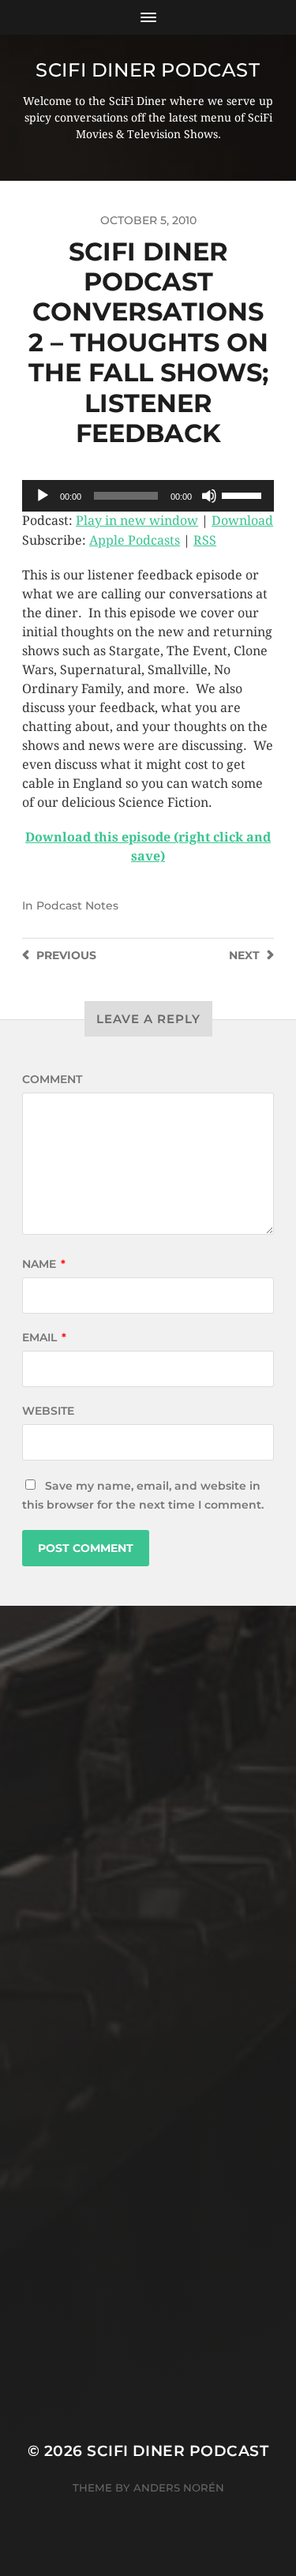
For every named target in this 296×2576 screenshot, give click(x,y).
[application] (148, 496)
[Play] (43, 496)
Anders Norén (179, 2488)
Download (242, 521)
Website (48, 1411)
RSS (205, 540)
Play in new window (137, 521)
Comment (52, 1079)
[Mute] (209, 496)
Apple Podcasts (135, 540)
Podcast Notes (77, 906)
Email (44, 1337)
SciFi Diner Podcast (148, 70)
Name (44, 1264)
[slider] (244, 494)
